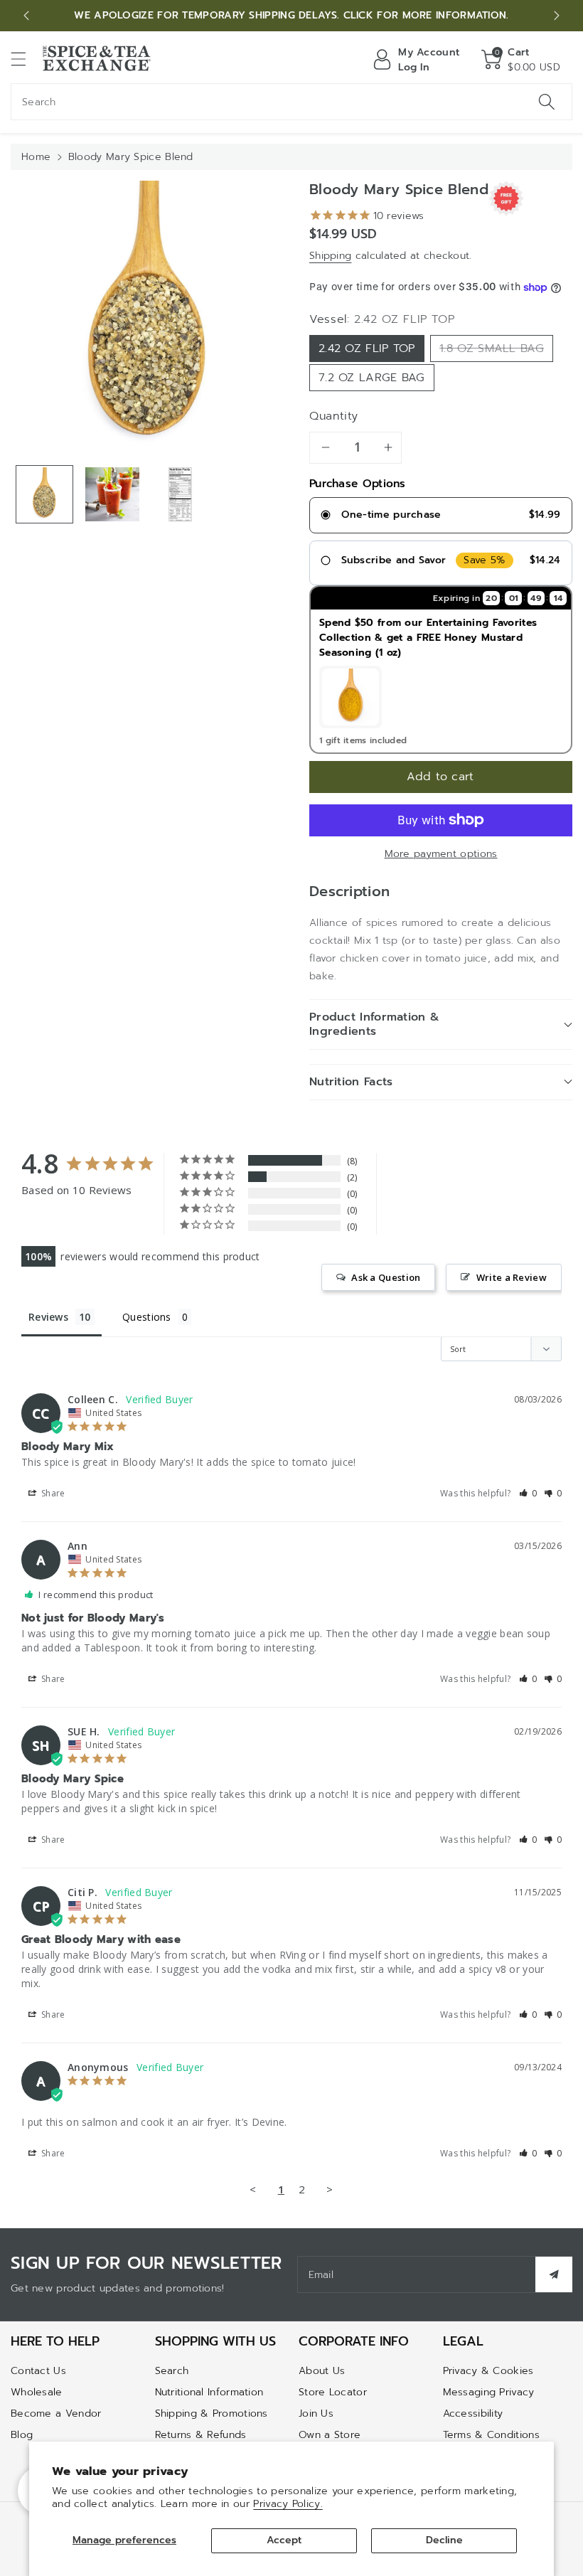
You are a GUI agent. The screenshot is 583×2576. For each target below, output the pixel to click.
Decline (444, 2540)
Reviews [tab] (48, 1317)
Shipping (330, 256)
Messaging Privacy (489, 2392)
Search (172, 2371)
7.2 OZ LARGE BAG (372, 378)
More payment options (441, 854)
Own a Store (330, 2435)
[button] (25, 59)
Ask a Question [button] (386, 1277)
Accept (284, 2540)
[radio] (441, 516)
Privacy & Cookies (488, 2371)
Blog (22, 2435)
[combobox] (291, 102)
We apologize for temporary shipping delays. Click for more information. (291, 15)
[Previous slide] (26, 16)
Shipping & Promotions (212, 2413)
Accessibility (473, 2413)
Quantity (334, 416)
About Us (322, 2371)
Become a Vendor (56, 2413)
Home (36, 157)
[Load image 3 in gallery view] (180, 494)
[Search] (547, 102)
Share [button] (52, 1493)
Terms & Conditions (491, 2435)
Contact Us (38, 2371)
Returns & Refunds (201, 2435)
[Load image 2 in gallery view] (112, 494)
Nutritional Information (209, 2392)
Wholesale (37, 2392)
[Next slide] (557, 16)
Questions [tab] (147, 1317)
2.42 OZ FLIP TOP (367, 348)
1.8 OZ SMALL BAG (492, 348)
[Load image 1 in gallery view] (44, 494)
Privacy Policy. (288, 2504)
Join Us (316, 2413)
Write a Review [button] (512, 1277)
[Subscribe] (554, 2274)
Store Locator (333, 2392)
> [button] (330, 2189)
